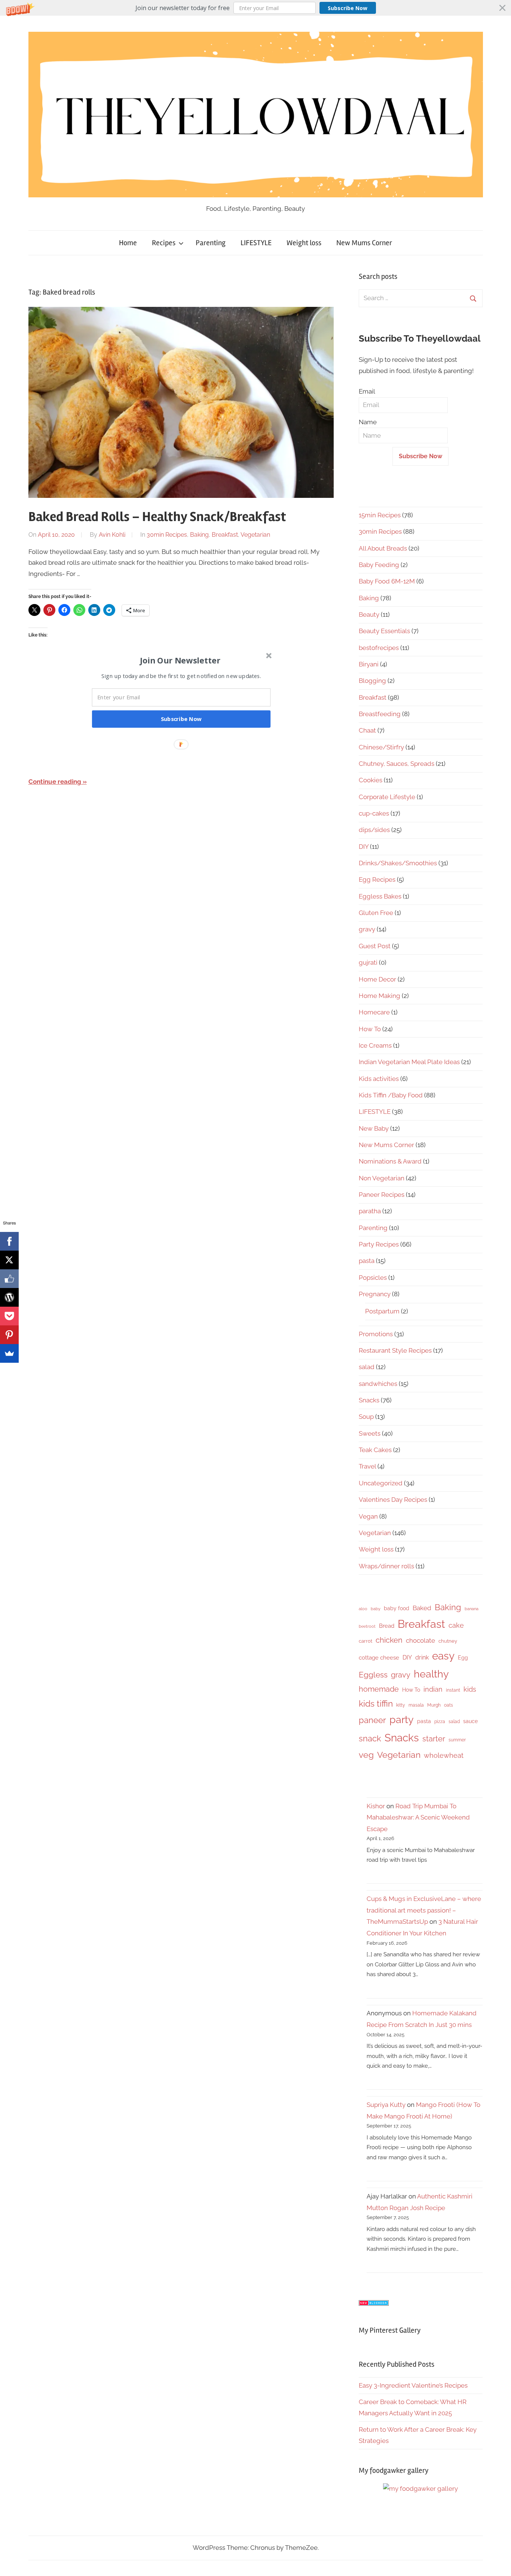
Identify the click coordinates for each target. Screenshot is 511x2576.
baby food (397, 1608)
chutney (448, 1641)
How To (370, 1029)
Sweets (370, 1433)
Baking (199, 535)
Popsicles (373, 1278)
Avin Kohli (112, 535)
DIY (364, 847)
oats (449, 1705)
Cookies (371, 780)
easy (443, 1656)
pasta (367, 1261)
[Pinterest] (9, 1335)
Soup (366, 1417)
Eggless (373, 1675)
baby (376, 1609)
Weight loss (304, 243)
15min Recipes (380, 515)
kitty (401, 1705)
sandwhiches (378, 1384)
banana (472, 1609)
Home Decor (377, 979)
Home (128, 243)
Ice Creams (375, 1045)
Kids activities (379, 1079)
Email (367, 391)
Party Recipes (379, 1244)
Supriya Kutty (386, 2105)
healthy (431, 1674)
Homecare (374, 1012)
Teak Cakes (375, 1450)
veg (366, 1755)
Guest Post (375, 946)
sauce (470, 1721)
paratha (370, 1211)
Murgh (434, 1705)
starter (434, 1739)
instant (453, 1690)
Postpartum (382, 1311)
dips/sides (374, 830)
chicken (389, 1640)
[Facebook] (9, 1241)
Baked (422, 1608)
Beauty (369, 614)
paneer (372, 1720)
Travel (367, 1466)
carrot (365, 1641)
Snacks (369, 1400)
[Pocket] (9, 1316)
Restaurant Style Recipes (395, 1350)
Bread (387, 1626)
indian (433, 1689)
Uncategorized (381, 1483)
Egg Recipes (377, 879)
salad (367, 1367)
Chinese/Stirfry (381, 747)
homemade (379, 1689)
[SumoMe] (9, 1353)
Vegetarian (255, 535)
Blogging (372, 681)
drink (422, 1657)
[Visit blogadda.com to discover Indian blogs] (374, 2304)
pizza (440, 1722)
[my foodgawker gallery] (420, 2489)
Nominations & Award (390, 1161)
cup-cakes (374, 813)
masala (416, 1705)
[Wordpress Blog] (9, 1297)
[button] (255, 8)
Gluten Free (376, 913)
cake (456, 1625)
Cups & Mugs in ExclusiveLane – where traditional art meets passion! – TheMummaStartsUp (424, 1910)
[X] (9, 1260)
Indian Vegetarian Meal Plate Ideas (409, 1062)
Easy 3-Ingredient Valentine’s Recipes (413, 2385)
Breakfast (225, 535)
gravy (367, 929)
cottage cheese (379, 1658)
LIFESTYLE (256, 243)
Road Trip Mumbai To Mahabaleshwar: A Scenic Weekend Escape (418, 1817)
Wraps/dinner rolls (386, 1566)
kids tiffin (376, 1703)
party (402, 1720)
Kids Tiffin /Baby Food (391, 1095)
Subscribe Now (348, 8)
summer (457, 1740)
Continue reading (55, 782)
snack (370, 1738)
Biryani (369, 664)
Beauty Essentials (384, 631)
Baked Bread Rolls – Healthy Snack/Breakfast (157, 517)
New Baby (374, 1128)
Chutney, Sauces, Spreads (397, 764)
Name (368, 422)
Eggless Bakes (380, 896)
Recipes (164, 243)
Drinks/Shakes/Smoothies (398, 863)
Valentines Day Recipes (393, 1500)
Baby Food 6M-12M (387, 581)
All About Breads (383, 548)
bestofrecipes (379, 648)
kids (470, 1689)
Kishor (376, 1806)
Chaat (367, 730)
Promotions (376, 1334)
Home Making (380, 996)
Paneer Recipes (382, 1195)
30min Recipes (167, 535)
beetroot (367, 1626)
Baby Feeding (379, 565)
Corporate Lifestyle (387, 797)
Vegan (368, 1516)
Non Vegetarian (382, 1178)
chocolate (420, 1640)
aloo (363, 1609)
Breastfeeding (380, 714)
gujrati (368, 962)
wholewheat (444, 1755)
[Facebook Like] (9, 1279)
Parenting (211, 243)
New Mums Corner (364, 243)
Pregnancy (375, 1294)
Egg (463, 1658)
